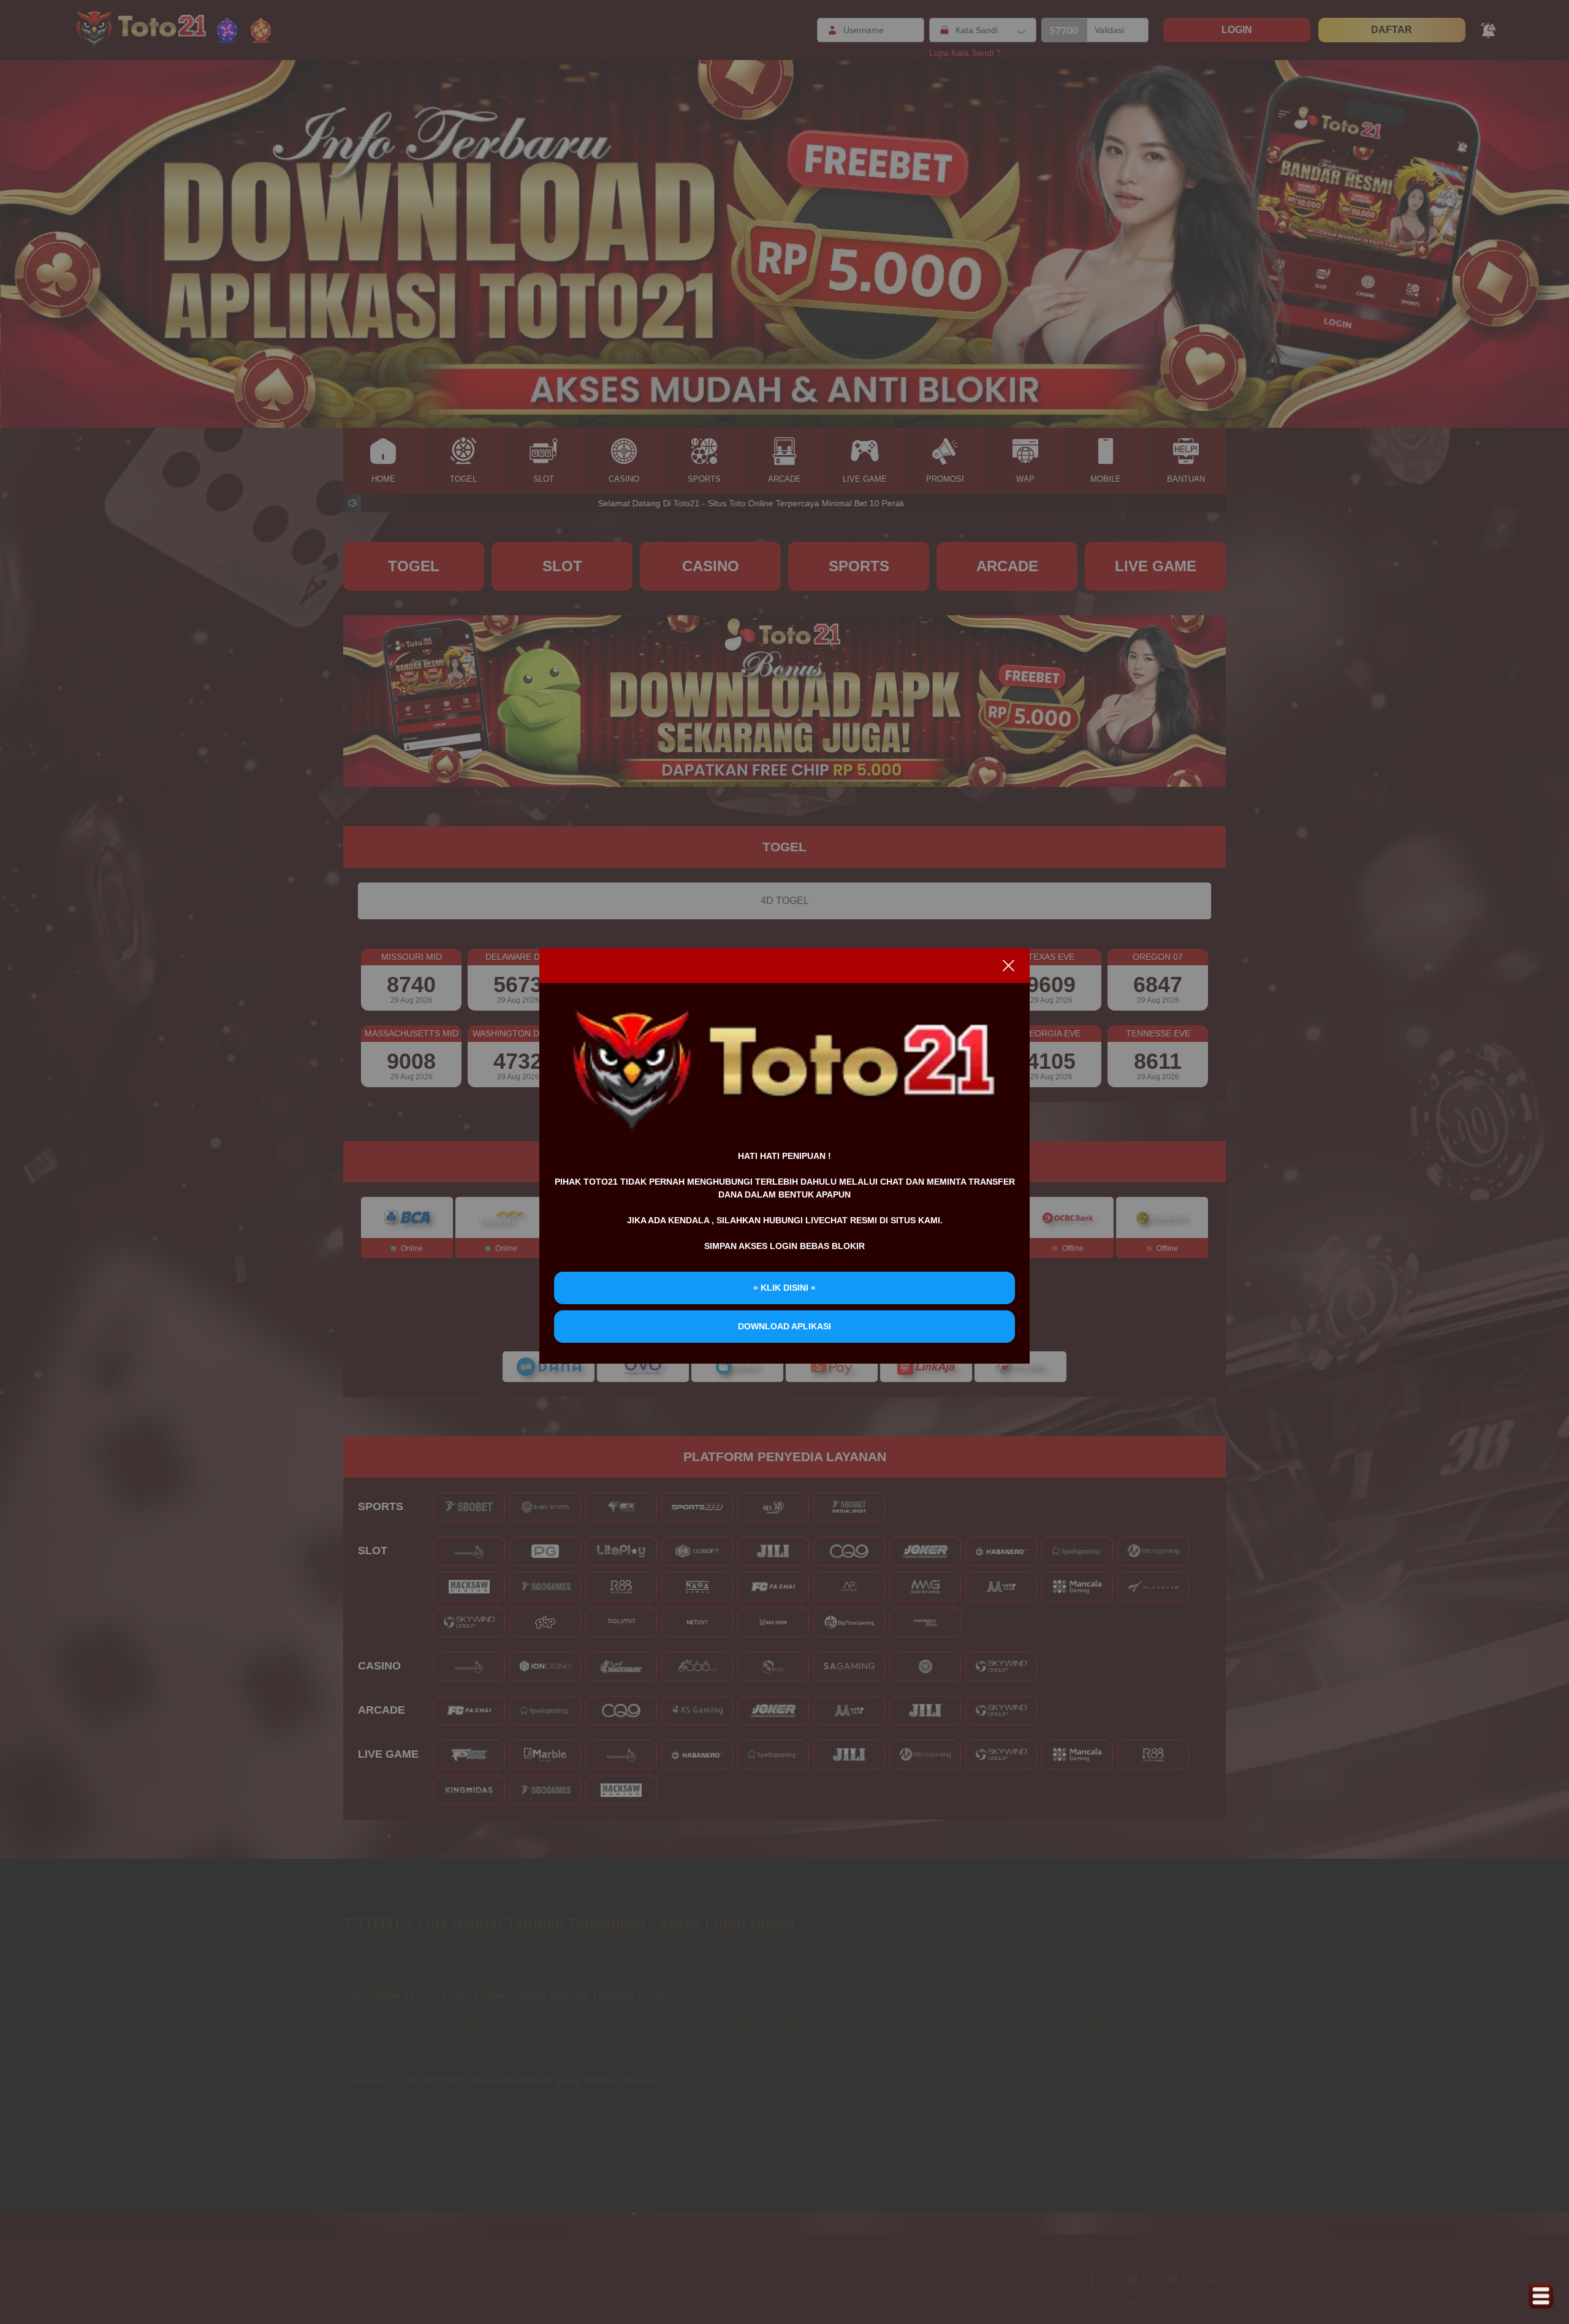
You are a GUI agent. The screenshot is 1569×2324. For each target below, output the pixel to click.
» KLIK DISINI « (784, 1288)
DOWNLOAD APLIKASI (784, 1326)
